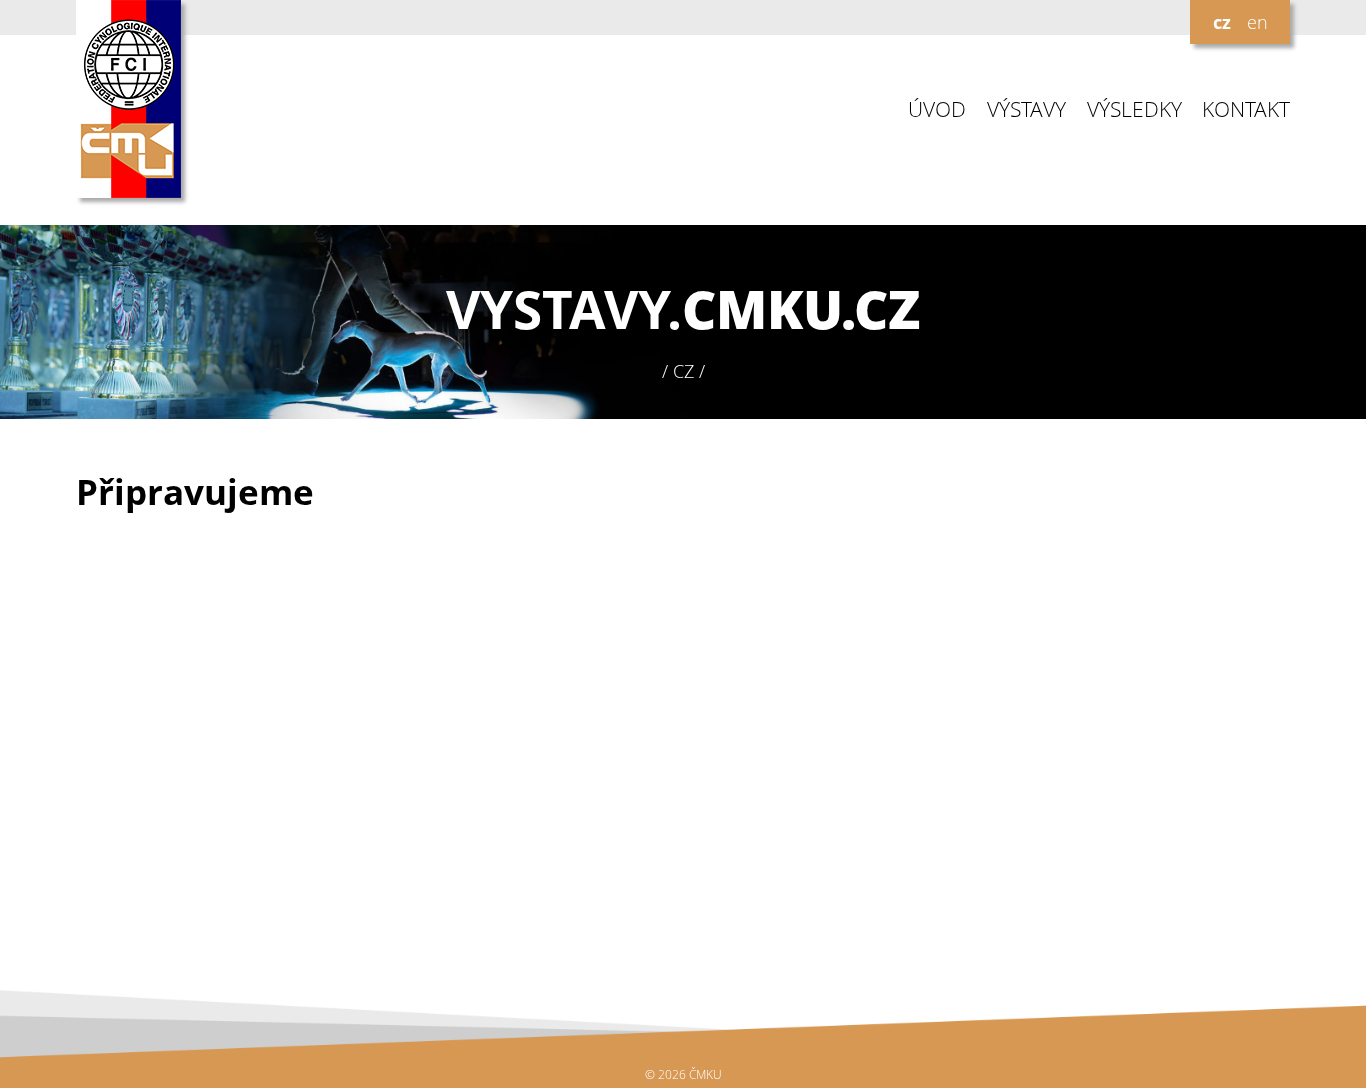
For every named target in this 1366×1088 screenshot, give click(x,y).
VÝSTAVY (1026, 109)
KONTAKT (1246, 109)
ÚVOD (937, 109)
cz (1222, 22)
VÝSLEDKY (1134, 109)
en (1257, 22)
